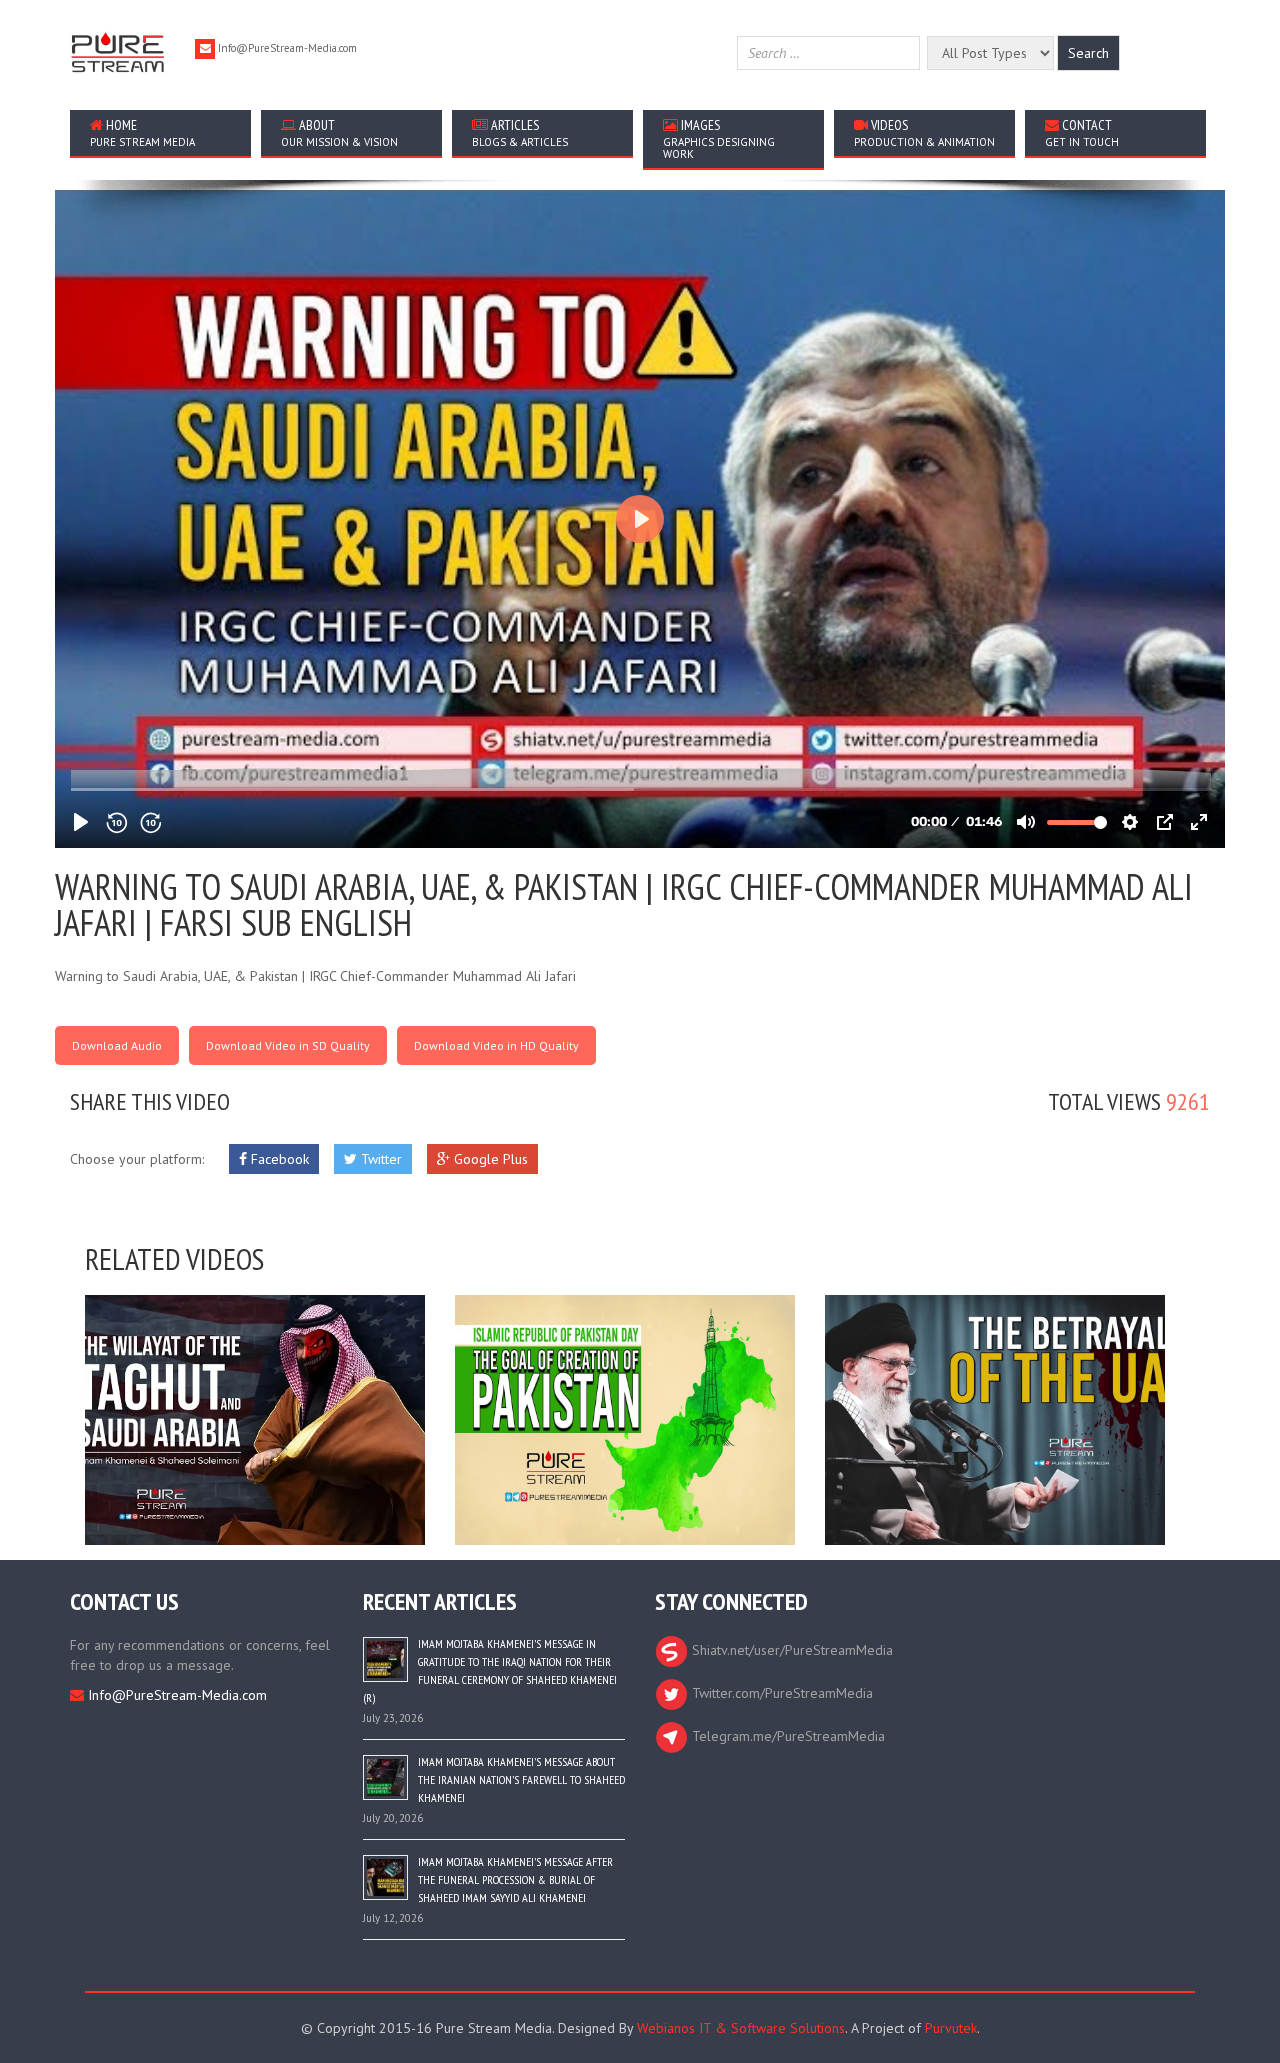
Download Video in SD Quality (288, 1045)
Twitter (379, 1159)
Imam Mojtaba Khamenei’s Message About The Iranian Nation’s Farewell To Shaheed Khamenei (521, 1779)
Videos (924, 132)
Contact (1082, 132)
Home (142, 132)
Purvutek (951, 2028)
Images (719, 138)
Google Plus (489, 1159)
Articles (520, 132)
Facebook (278, 1159)
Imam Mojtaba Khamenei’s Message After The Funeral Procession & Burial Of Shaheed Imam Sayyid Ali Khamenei (515, 1879)
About (339, 132)
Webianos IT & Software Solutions (741, 2028)
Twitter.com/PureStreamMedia (780, 1693)
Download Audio (117, 1045)
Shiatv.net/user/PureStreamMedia (790, 1650)
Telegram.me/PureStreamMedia (786, 1736)
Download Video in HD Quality (496, 1045)
